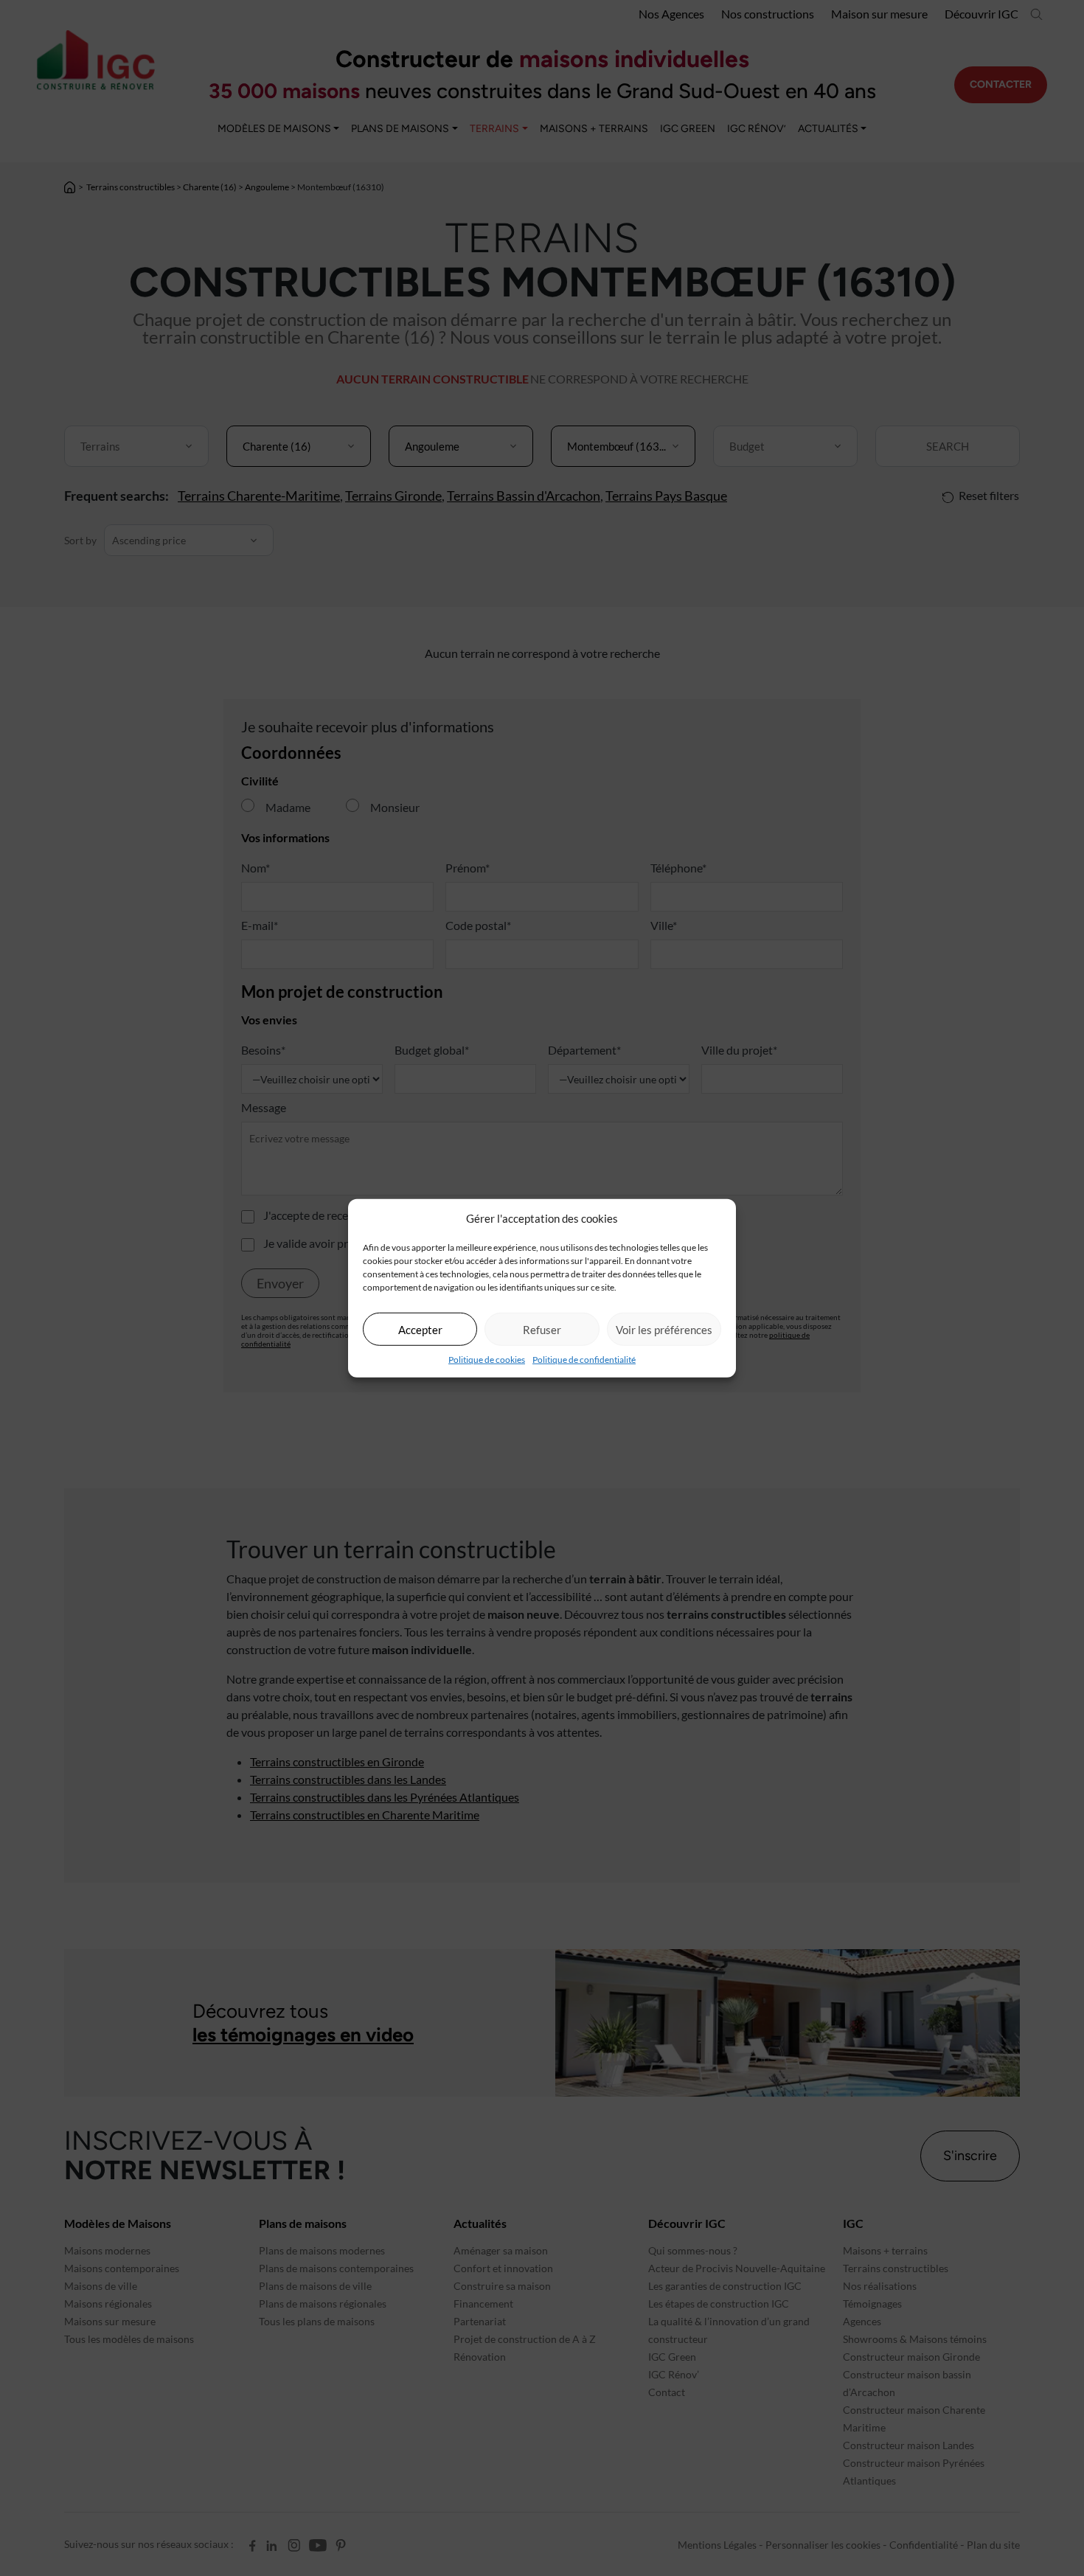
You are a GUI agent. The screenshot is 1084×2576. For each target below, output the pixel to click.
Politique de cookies (487, 1360)
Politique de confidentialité (584, 1360)
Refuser (542, 1329)
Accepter (420, 1329)
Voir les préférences (664, 1329)
